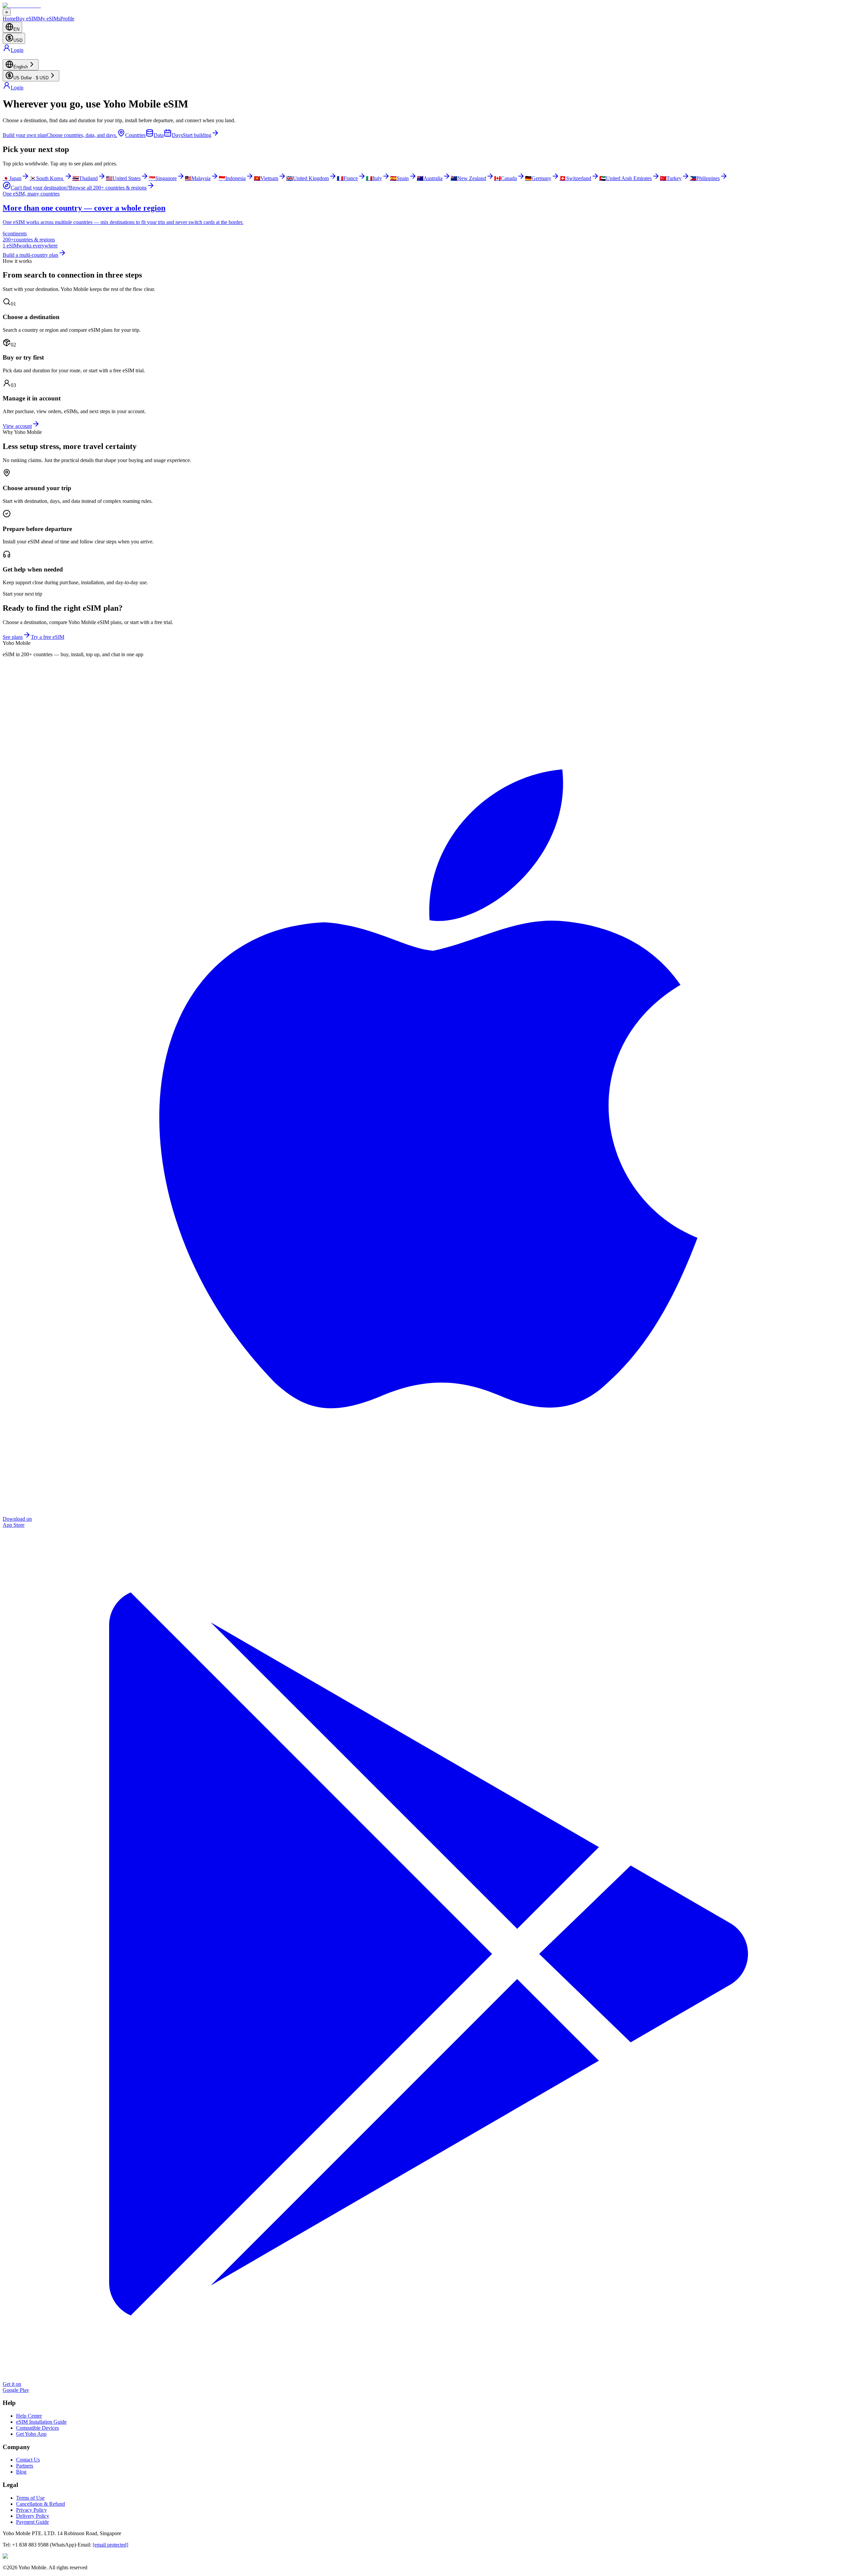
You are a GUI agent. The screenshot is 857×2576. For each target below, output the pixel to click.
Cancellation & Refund (41, 2504)
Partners (25, 2466)
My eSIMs (49, 19)
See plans (13, 637)
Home (9, 19)
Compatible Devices (37, 2428)
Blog (21, 2472)
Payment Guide (32, 2522)
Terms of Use (30, 2498)
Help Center (29, 2416)
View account (17, 426)
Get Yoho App (31, 2434)
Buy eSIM (27, 19)
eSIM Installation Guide (41, 2422)
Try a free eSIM (48, 637)
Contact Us (28, 2460)
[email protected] (110, 2545)
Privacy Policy (31, 2510)
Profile (67, 19)
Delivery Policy (33, 2516)
